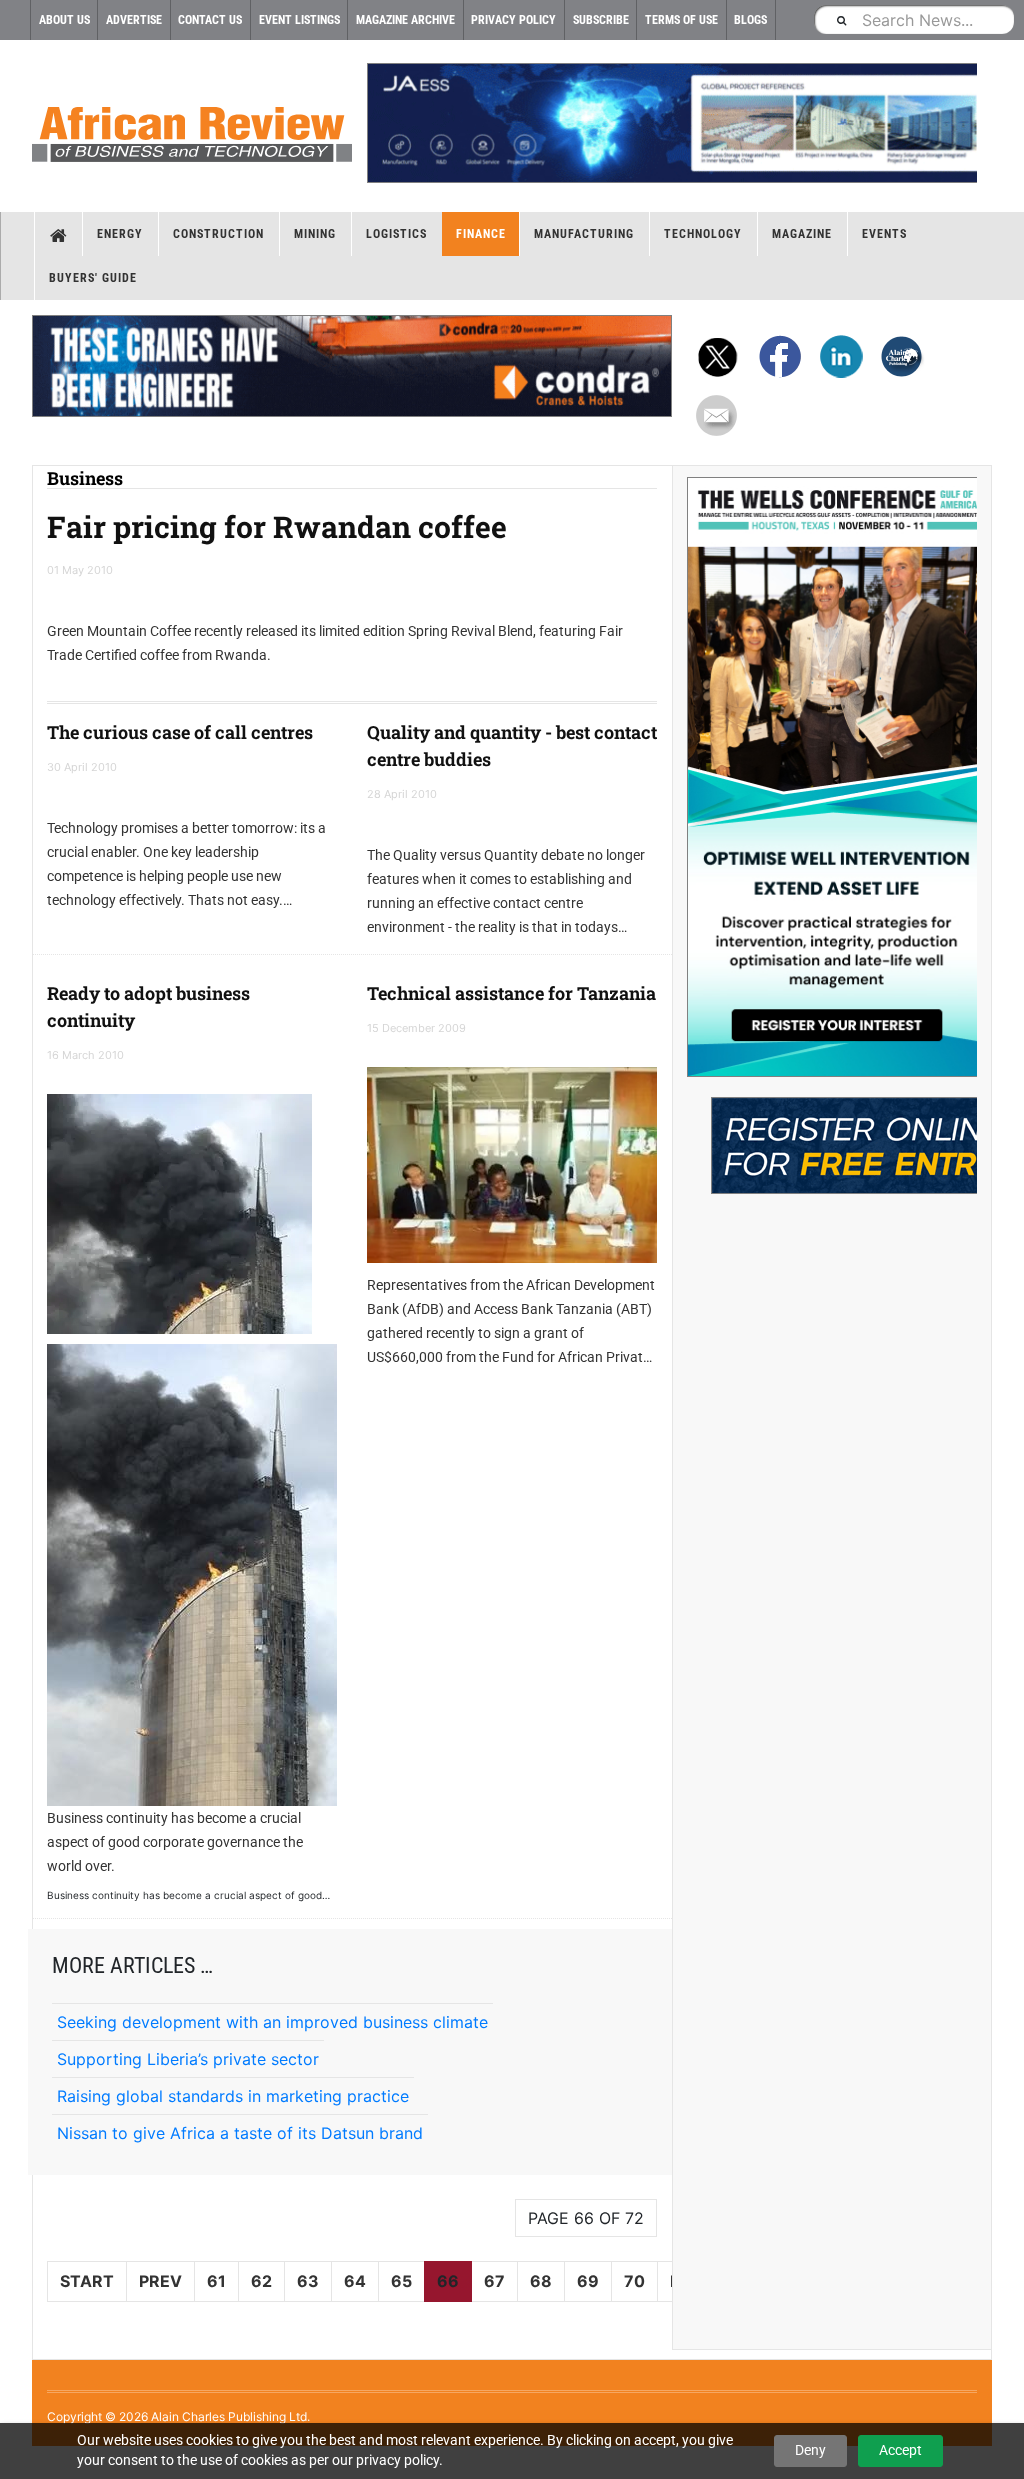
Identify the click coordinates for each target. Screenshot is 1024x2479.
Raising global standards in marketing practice (233, 2096)
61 (216, 2281)
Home (58, 234)
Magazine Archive (405, 20)
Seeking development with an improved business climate (272, 2022)
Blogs (750, 20)
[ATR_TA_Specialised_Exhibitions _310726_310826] (832, 1135)
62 (261, 2281)
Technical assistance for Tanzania (511, 993)
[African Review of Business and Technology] (192, 128)
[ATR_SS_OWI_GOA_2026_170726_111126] (832, 777)
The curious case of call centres (180, 732)
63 (308, 2281)
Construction (218, 234)
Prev (160, 2281)
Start (87, 2281)
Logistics (396, 234)
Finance (481, 234)
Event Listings (299, 20)
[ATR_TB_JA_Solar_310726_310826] (672, 123)
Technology (703, 234)
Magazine (802, 234)
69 (588, 2281)
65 (401, 2281)
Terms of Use (681, 20)
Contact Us (210, 20)
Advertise (134, 20)
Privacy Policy (513, 20)
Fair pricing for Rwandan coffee (277, 526)
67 (494, 2281)
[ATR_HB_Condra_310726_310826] (352, 366)
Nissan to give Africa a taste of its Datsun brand (240, 2133)
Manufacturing (584, 234)
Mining (315, 234)
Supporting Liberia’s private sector (188, 2059)
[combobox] (914, 19)
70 (634, 2281)
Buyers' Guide (93, 278)
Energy (120, 234)
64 (355, 2281)
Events (884, 234)
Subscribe (601, 20)
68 (541, 2281)
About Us (64, 20)
